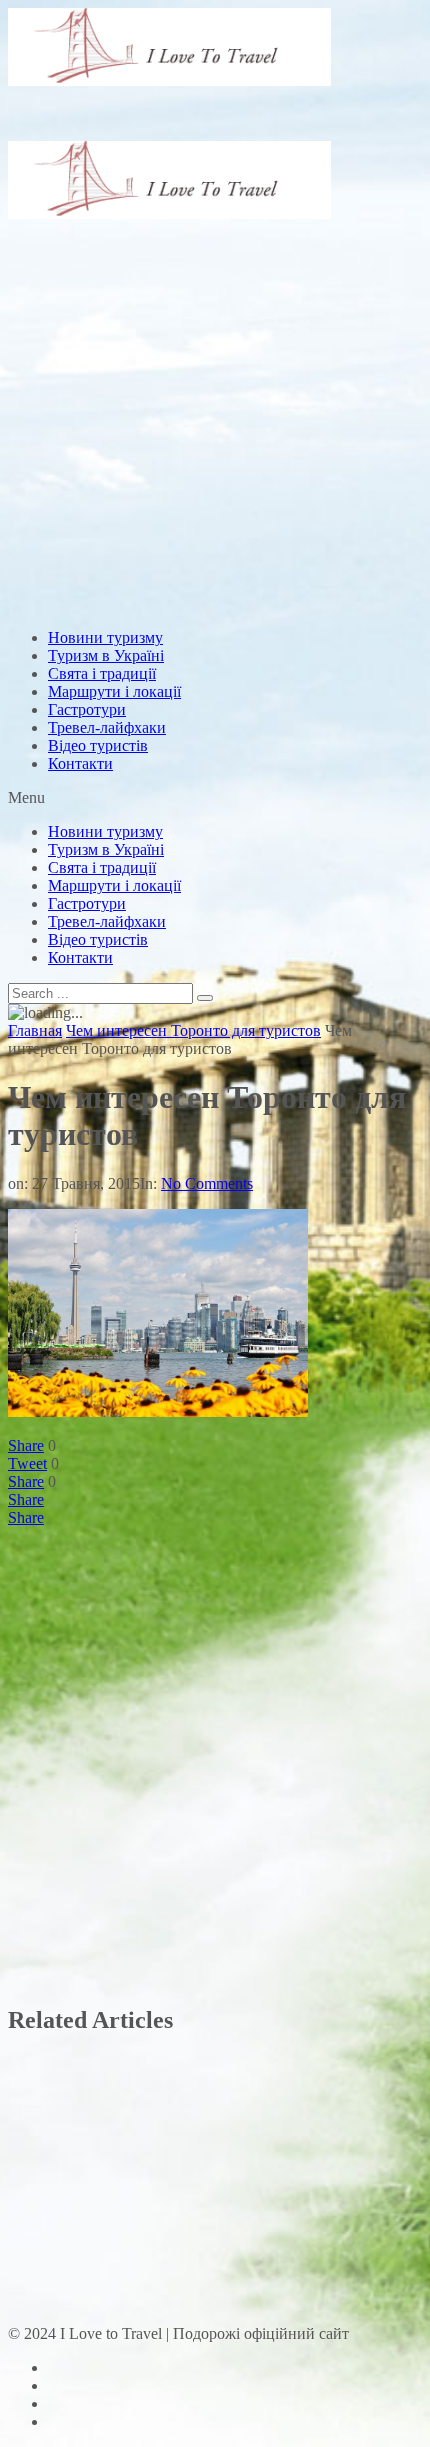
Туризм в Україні (106, 655)
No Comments (207, 1183)
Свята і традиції (102, 673)
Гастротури (87, 709)
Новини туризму (105, 637)
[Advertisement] (215, 343)
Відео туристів (98, 745)
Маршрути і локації (114, 691)
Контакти (80, 763)
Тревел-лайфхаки (107, 727)
